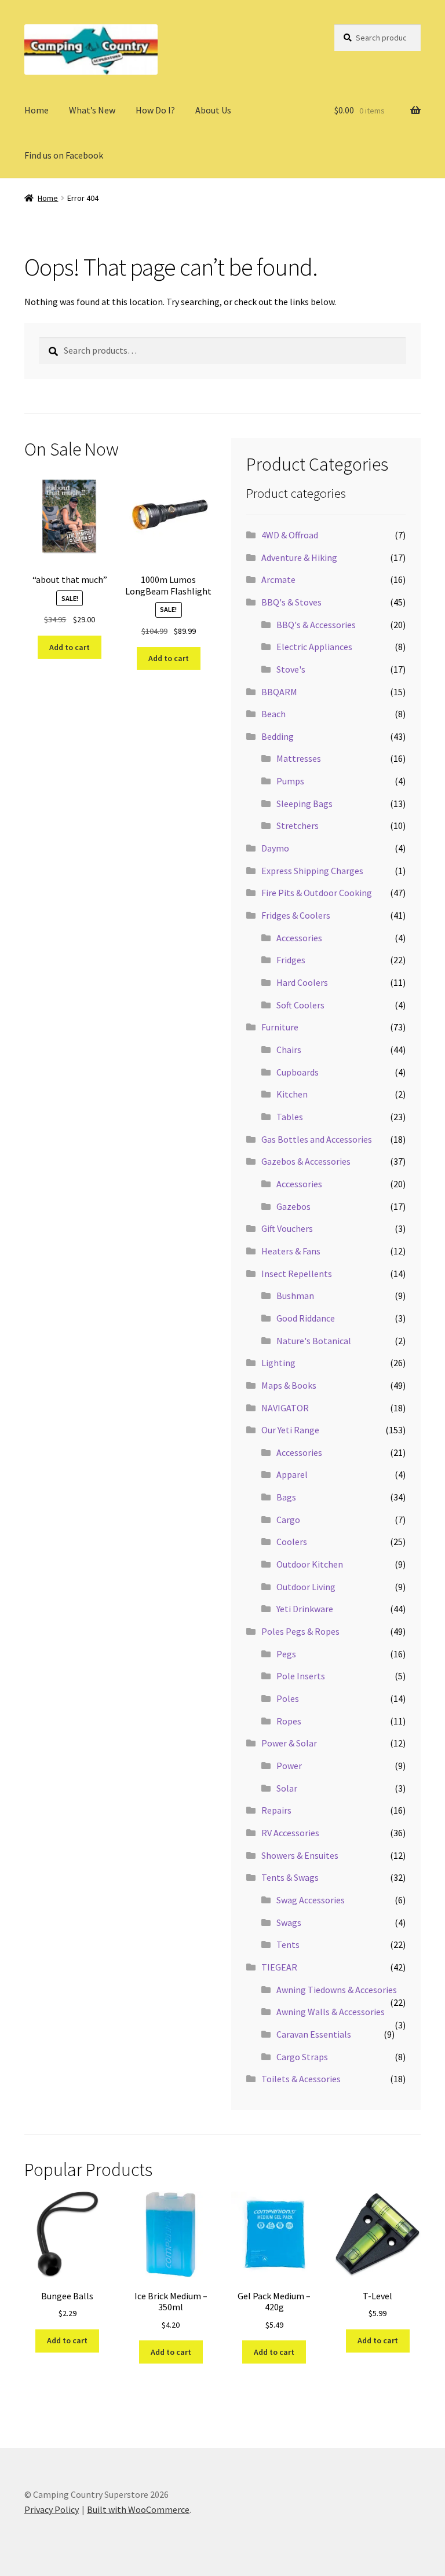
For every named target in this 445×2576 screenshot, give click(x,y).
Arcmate (278, 579)
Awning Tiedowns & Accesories (337, 1990)
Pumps (290, 781)
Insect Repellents (297, 1274)
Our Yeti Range (290, 1430)
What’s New (92, 110)
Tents (288, 1944)
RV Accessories (290, 1833)
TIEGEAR (279, 1967)
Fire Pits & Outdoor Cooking (317, 893)
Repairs (276, 1810)
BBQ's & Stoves (291, 602)
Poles (288, 1698)
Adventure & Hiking (299, 557)
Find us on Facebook (64, 155)
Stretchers (298, 825)
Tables (290, 1117)
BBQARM (279, 692)
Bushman (295, 1296)
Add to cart (70, 647)
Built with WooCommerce (138, 2509)
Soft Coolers (300, 1005)
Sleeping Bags (304, 803)
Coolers (292, 1542)
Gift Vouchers (287, 1228)
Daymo (275, 848)
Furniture (280, 1027)
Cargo (288, 1520)
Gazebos (293, 1206)
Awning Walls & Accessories (331, 2012)
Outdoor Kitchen (310, 1564)
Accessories (299, 938)
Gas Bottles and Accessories (317, 1139)
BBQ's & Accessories (316, 625)
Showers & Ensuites (300, 1855)
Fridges (291, 960)
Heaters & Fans (291, 1251)
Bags (286, 1497)
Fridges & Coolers (296, 915)
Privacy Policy (52, 2509)
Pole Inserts (301, 1676)
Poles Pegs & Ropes (300, 1631)
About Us (213, 110)
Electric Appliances (314, 647)
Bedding (278, 736)
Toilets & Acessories (301, 2079)
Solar (287, 1788)
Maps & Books (289, 1385)
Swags (289, 1922)
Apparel (292, 1474)
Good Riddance (306, 1318)
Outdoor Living (306, 1587)
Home (37, 110)
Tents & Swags (290, 1877)
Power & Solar (289, 1743)
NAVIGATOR (285, 1408)
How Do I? (155, 110)
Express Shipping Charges (312, 871)
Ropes (289, 1721)
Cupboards (298, 1072)
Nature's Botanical (314, 1341)
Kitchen (292, 1094)
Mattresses (299, 758)
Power (289, 1766)
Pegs (286, 1654)
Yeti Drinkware (305, 1609)
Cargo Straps (302, 2057)
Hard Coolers (302, 982)
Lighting (278, 1363)
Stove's (291, 669)
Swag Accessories (311, 1900)
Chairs (289, 1050)
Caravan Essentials (314, 2034)
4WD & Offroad (290, 535)
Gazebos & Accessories (306, 1161)
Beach (273, 714)
